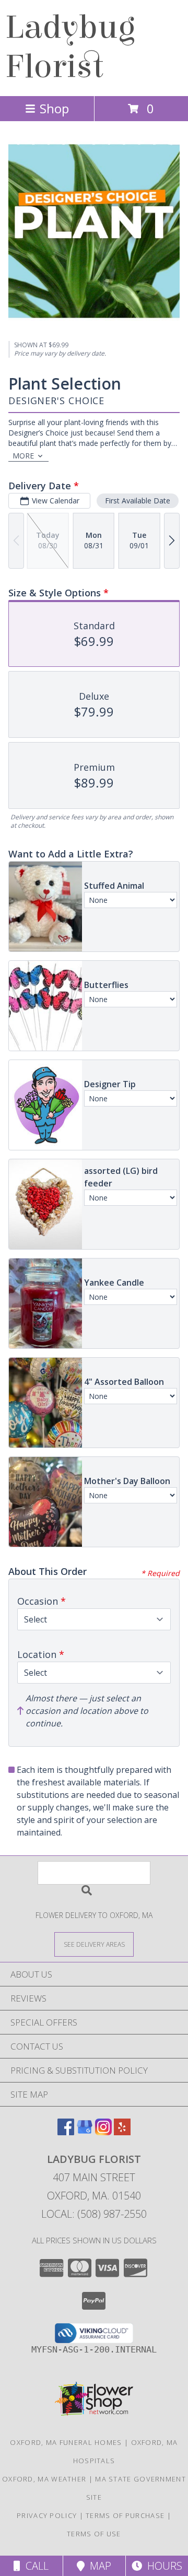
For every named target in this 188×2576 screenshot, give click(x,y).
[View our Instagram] (103, 2132)
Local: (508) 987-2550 (94, 2214)
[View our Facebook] (66, 2132)
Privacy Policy (47, 2515)
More (23, 456)
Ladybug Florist (70, 47)
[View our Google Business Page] (85, 2132)
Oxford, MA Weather (44, 2479)
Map (98, 2566)
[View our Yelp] (122, 2132)
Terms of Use (94, 2534)
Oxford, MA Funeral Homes (66, 2442)
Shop (54, 108)
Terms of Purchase (125, 2515)
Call (34, 2566)
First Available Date (138, 501)
